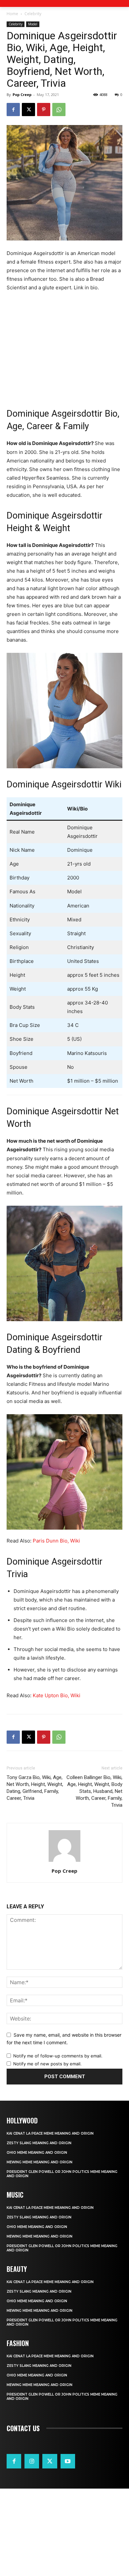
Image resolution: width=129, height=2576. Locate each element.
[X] (28, 110)
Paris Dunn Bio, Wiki (56, 1541)
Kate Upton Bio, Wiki (57, 1695)
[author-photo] (64, 1862)
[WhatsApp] (59, 110)
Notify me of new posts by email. (47, 2064)
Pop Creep (22, 95)
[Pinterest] (44, 110)
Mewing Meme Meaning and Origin (40, 2162)
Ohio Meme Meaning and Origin (37, 2153)
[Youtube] (68, 2461)
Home (12, 14)
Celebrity (33, 14)
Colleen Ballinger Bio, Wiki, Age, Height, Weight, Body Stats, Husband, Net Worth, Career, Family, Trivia (94, 1791)
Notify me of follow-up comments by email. (58, 2056)
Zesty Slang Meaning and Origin (39, 2143)
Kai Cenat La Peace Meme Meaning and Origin (50, 2133)
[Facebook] (13, 110)
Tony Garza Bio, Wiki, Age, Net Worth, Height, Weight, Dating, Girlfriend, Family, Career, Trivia (35, 1788)
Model (33, 24)
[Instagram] (32, 2461)
